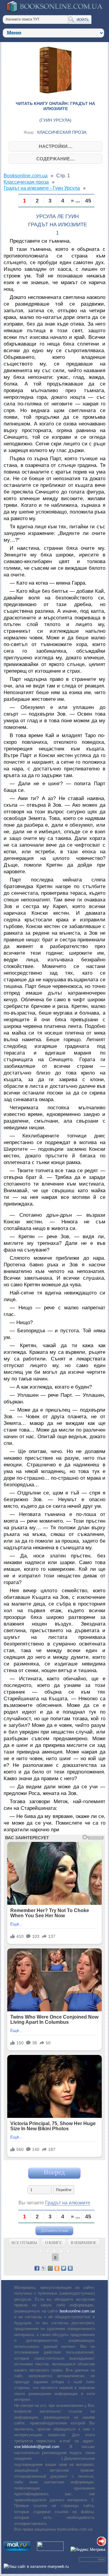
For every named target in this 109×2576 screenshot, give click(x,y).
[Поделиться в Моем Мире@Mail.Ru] (50, 2268)
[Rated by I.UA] (50, 2550)
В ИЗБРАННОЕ (84, 2243)
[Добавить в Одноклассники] (57, 2268)
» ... (75, 201)
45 (88, 201)
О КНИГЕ (53, 2243)
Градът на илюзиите (68, 2203)
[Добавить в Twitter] (64, 2268)
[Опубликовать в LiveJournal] (44, 2268)
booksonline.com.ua (77, 2311)
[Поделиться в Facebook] (37, 2268)
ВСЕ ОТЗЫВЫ (24, 2243)
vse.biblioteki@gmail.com (37, 2447)
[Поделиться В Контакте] (70, 2268)
